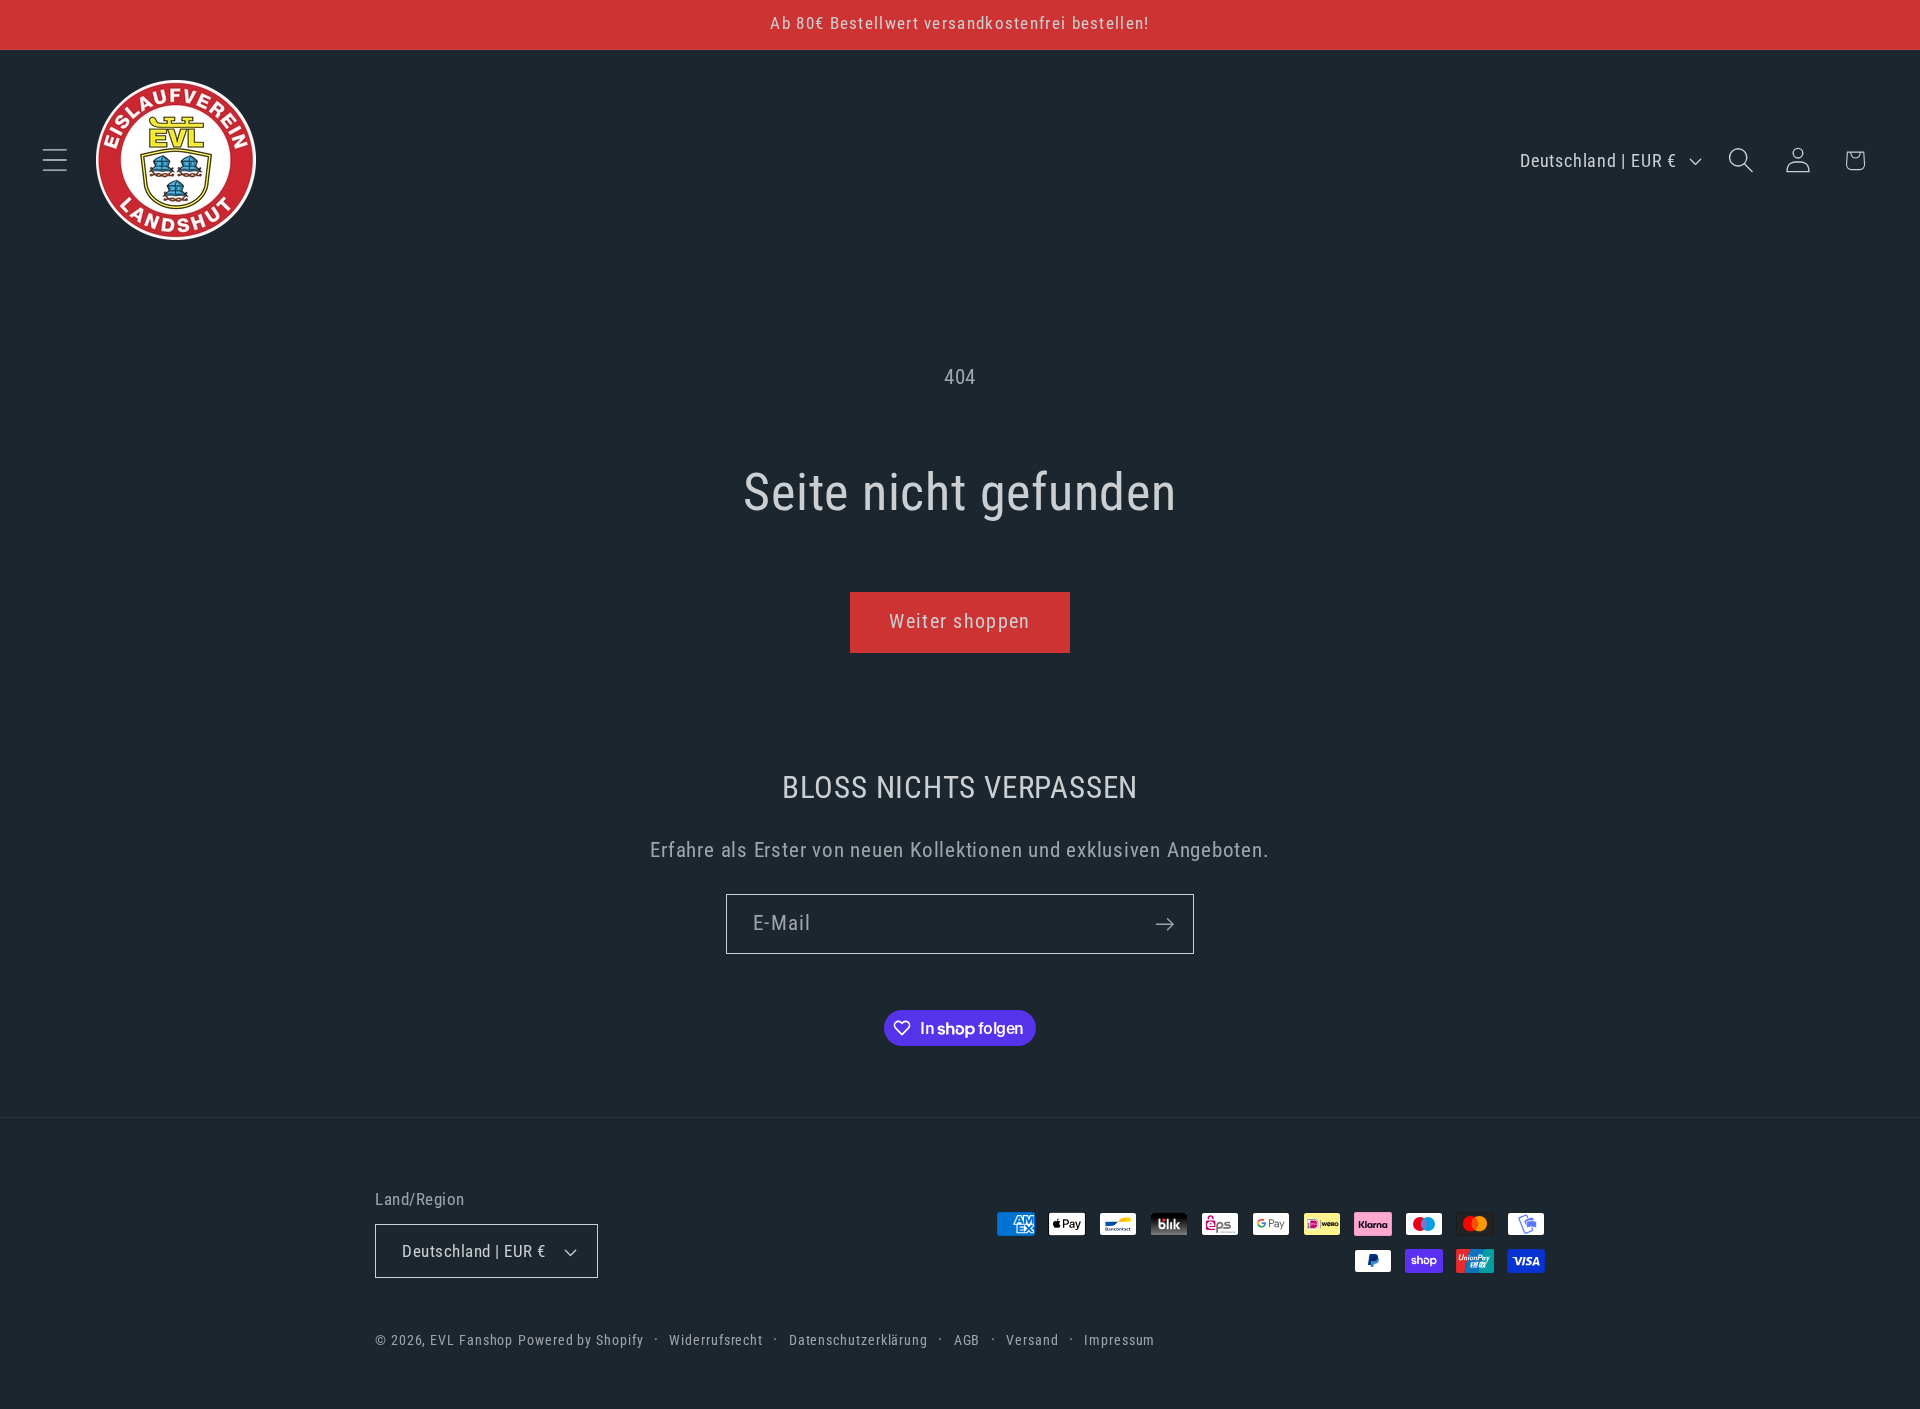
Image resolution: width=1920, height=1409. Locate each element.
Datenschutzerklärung (858, 1340)
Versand (1032, 1340)
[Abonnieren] (1164, 924)
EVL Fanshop (471, 1340)
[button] (54, 160)
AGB (967, 1340)
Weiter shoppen (959, 621)
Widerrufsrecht (716, 1340)
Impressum (1119, 1340)
